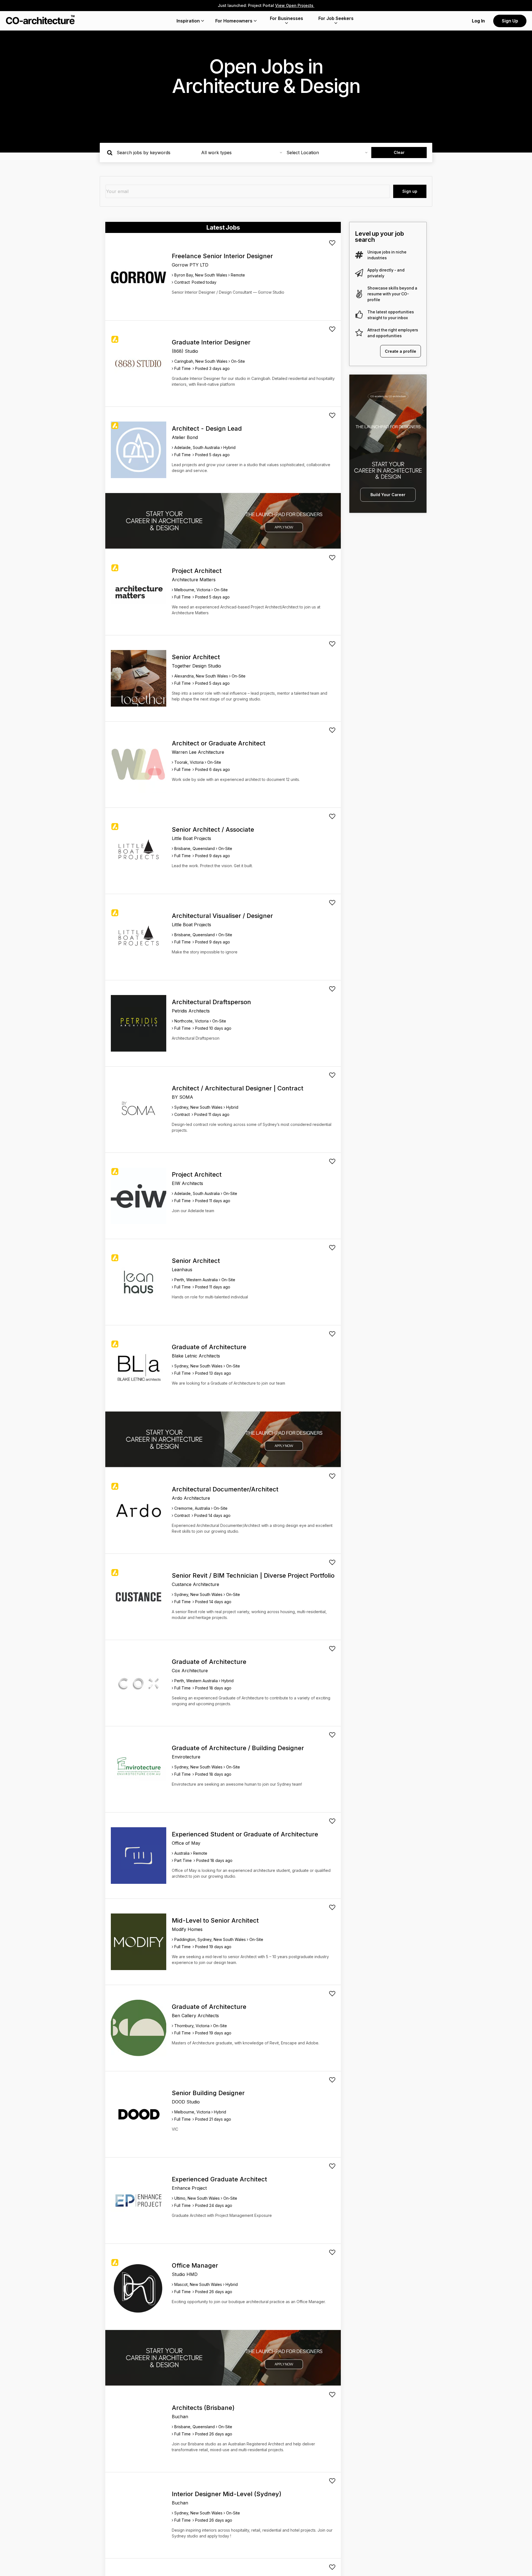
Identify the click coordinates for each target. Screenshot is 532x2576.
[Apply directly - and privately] (359, 273)
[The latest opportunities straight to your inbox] (359, 315)
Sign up (410, 191)
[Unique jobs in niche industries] (359, 255)
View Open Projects (295, 5)
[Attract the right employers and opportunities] (359, 333)
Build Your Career (388, 495)
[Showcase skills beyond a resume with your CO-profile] (359, 294)
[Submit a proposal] (332, 243)
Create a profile (401, 351)
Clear (399, 152)
